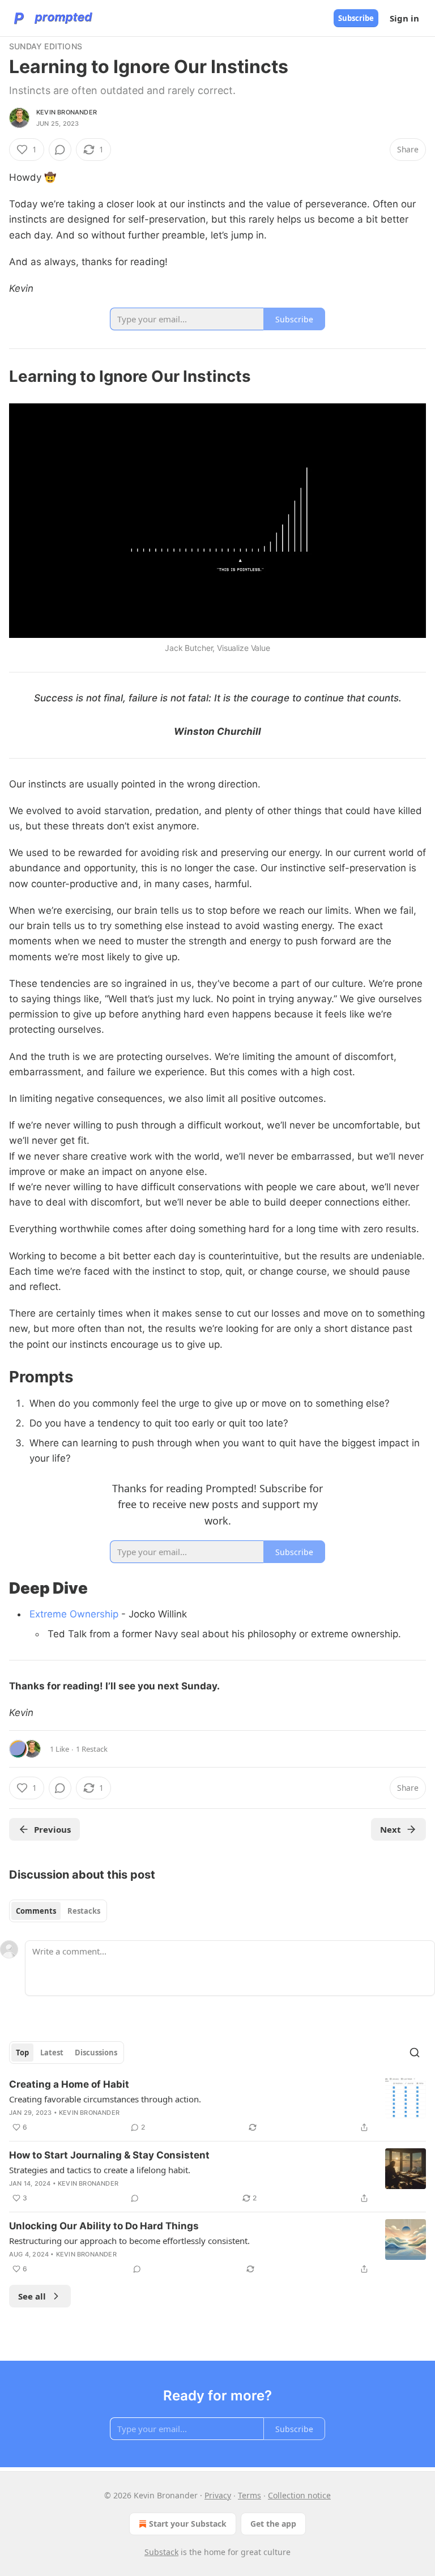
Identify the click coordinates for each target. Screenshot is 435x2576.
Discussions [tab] (96, 2053)
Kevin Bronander (67, 112)
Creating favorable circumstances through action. (105, 2099)
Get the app (273, 2524)
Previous (52, 1829)
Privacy (218, 2495)
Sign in (404, 18)
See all (32, 2296)
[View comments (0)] (60, 150)
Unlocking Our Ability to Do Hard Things (104, 2226)
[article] (217, 2106)
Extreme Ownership (74, 1614)
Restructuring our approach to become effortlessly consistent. (129, 2241)
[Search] (415, 2053)
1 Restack (92, 1749)
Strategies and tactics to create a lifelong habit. (100, 2170)
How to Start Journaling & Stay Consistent (109, 2155)
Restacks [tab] (84, 1911)
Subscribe (356, 18)
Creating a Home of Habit (69, 2084)
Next (391, 1829)
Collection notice (299, 2495)
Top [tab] (22, 2053)
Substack (161, 2552)
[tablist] (58, 1911)
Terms (250, 2495)
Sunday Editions (46, 46)
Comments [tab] (36, 1911)
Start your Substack (188, 2524)
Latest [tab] (52, 2053)
